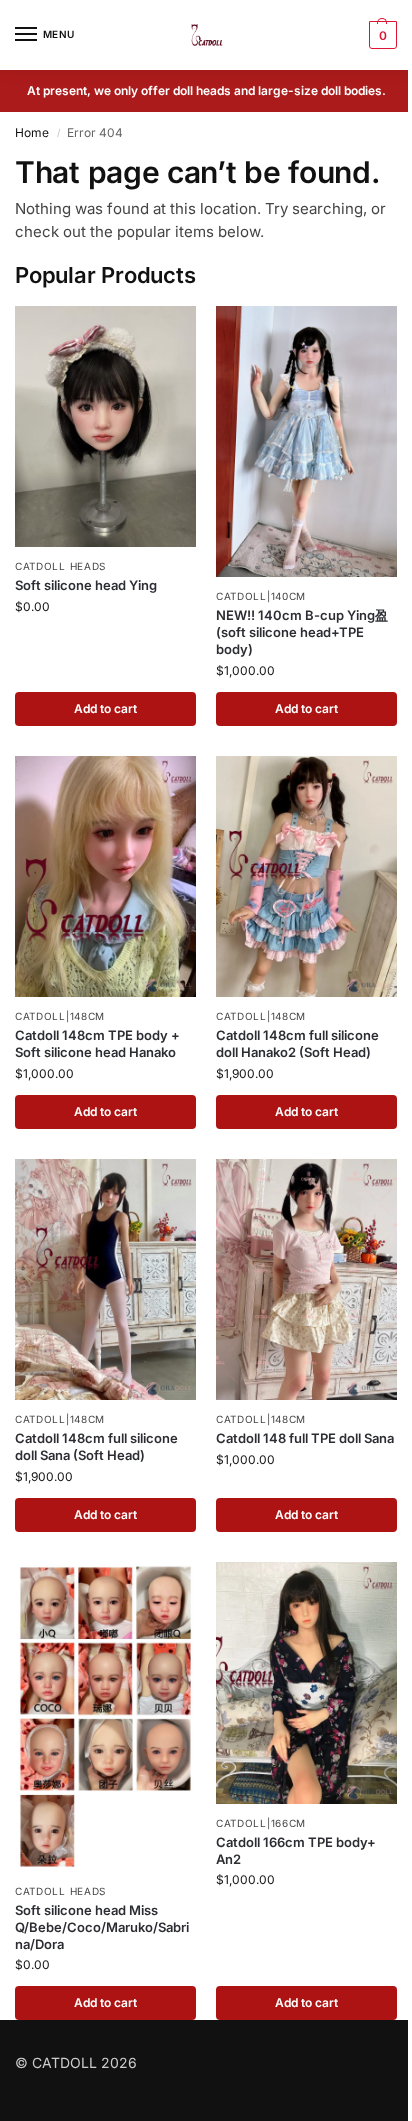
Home (32, 132)
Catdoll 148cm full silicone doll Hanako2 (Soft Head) (297, 1043)
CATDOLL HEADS (60, 566)
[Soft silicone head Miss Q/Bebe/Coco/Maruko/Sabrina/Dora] (105, 1717)
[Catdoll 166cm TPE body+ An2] (306, 1682)
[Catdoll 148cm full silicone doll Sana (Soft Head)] (105, 1279)
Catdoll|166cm (261, 1823)
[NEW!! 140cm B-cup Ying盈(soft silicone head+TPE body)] (306, 442)
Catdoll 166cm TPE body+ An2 (296, 1850)
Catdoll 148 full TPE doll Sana (305, 1438)
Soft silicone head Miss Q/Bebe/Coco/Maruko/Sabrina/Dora (102, 1927)
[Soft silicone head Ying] (105, 426)
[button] (380, 35)
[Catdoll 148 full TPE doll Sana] (306, 1279)
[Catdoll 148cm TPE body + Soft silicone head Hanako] (105, 876)
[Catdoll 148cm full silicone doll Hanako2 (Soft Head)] (306, 876)
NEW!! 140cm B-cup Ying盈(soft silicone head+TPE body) (302, 632)
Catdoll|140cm (261, 596)
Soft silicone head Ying (86, 585)
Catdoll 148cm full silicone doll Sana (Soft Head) (96, 1446)
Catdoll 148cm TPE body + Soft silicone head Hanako (97, 1043)
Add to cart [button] (105, 708)
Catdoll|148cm (60, 1016)
